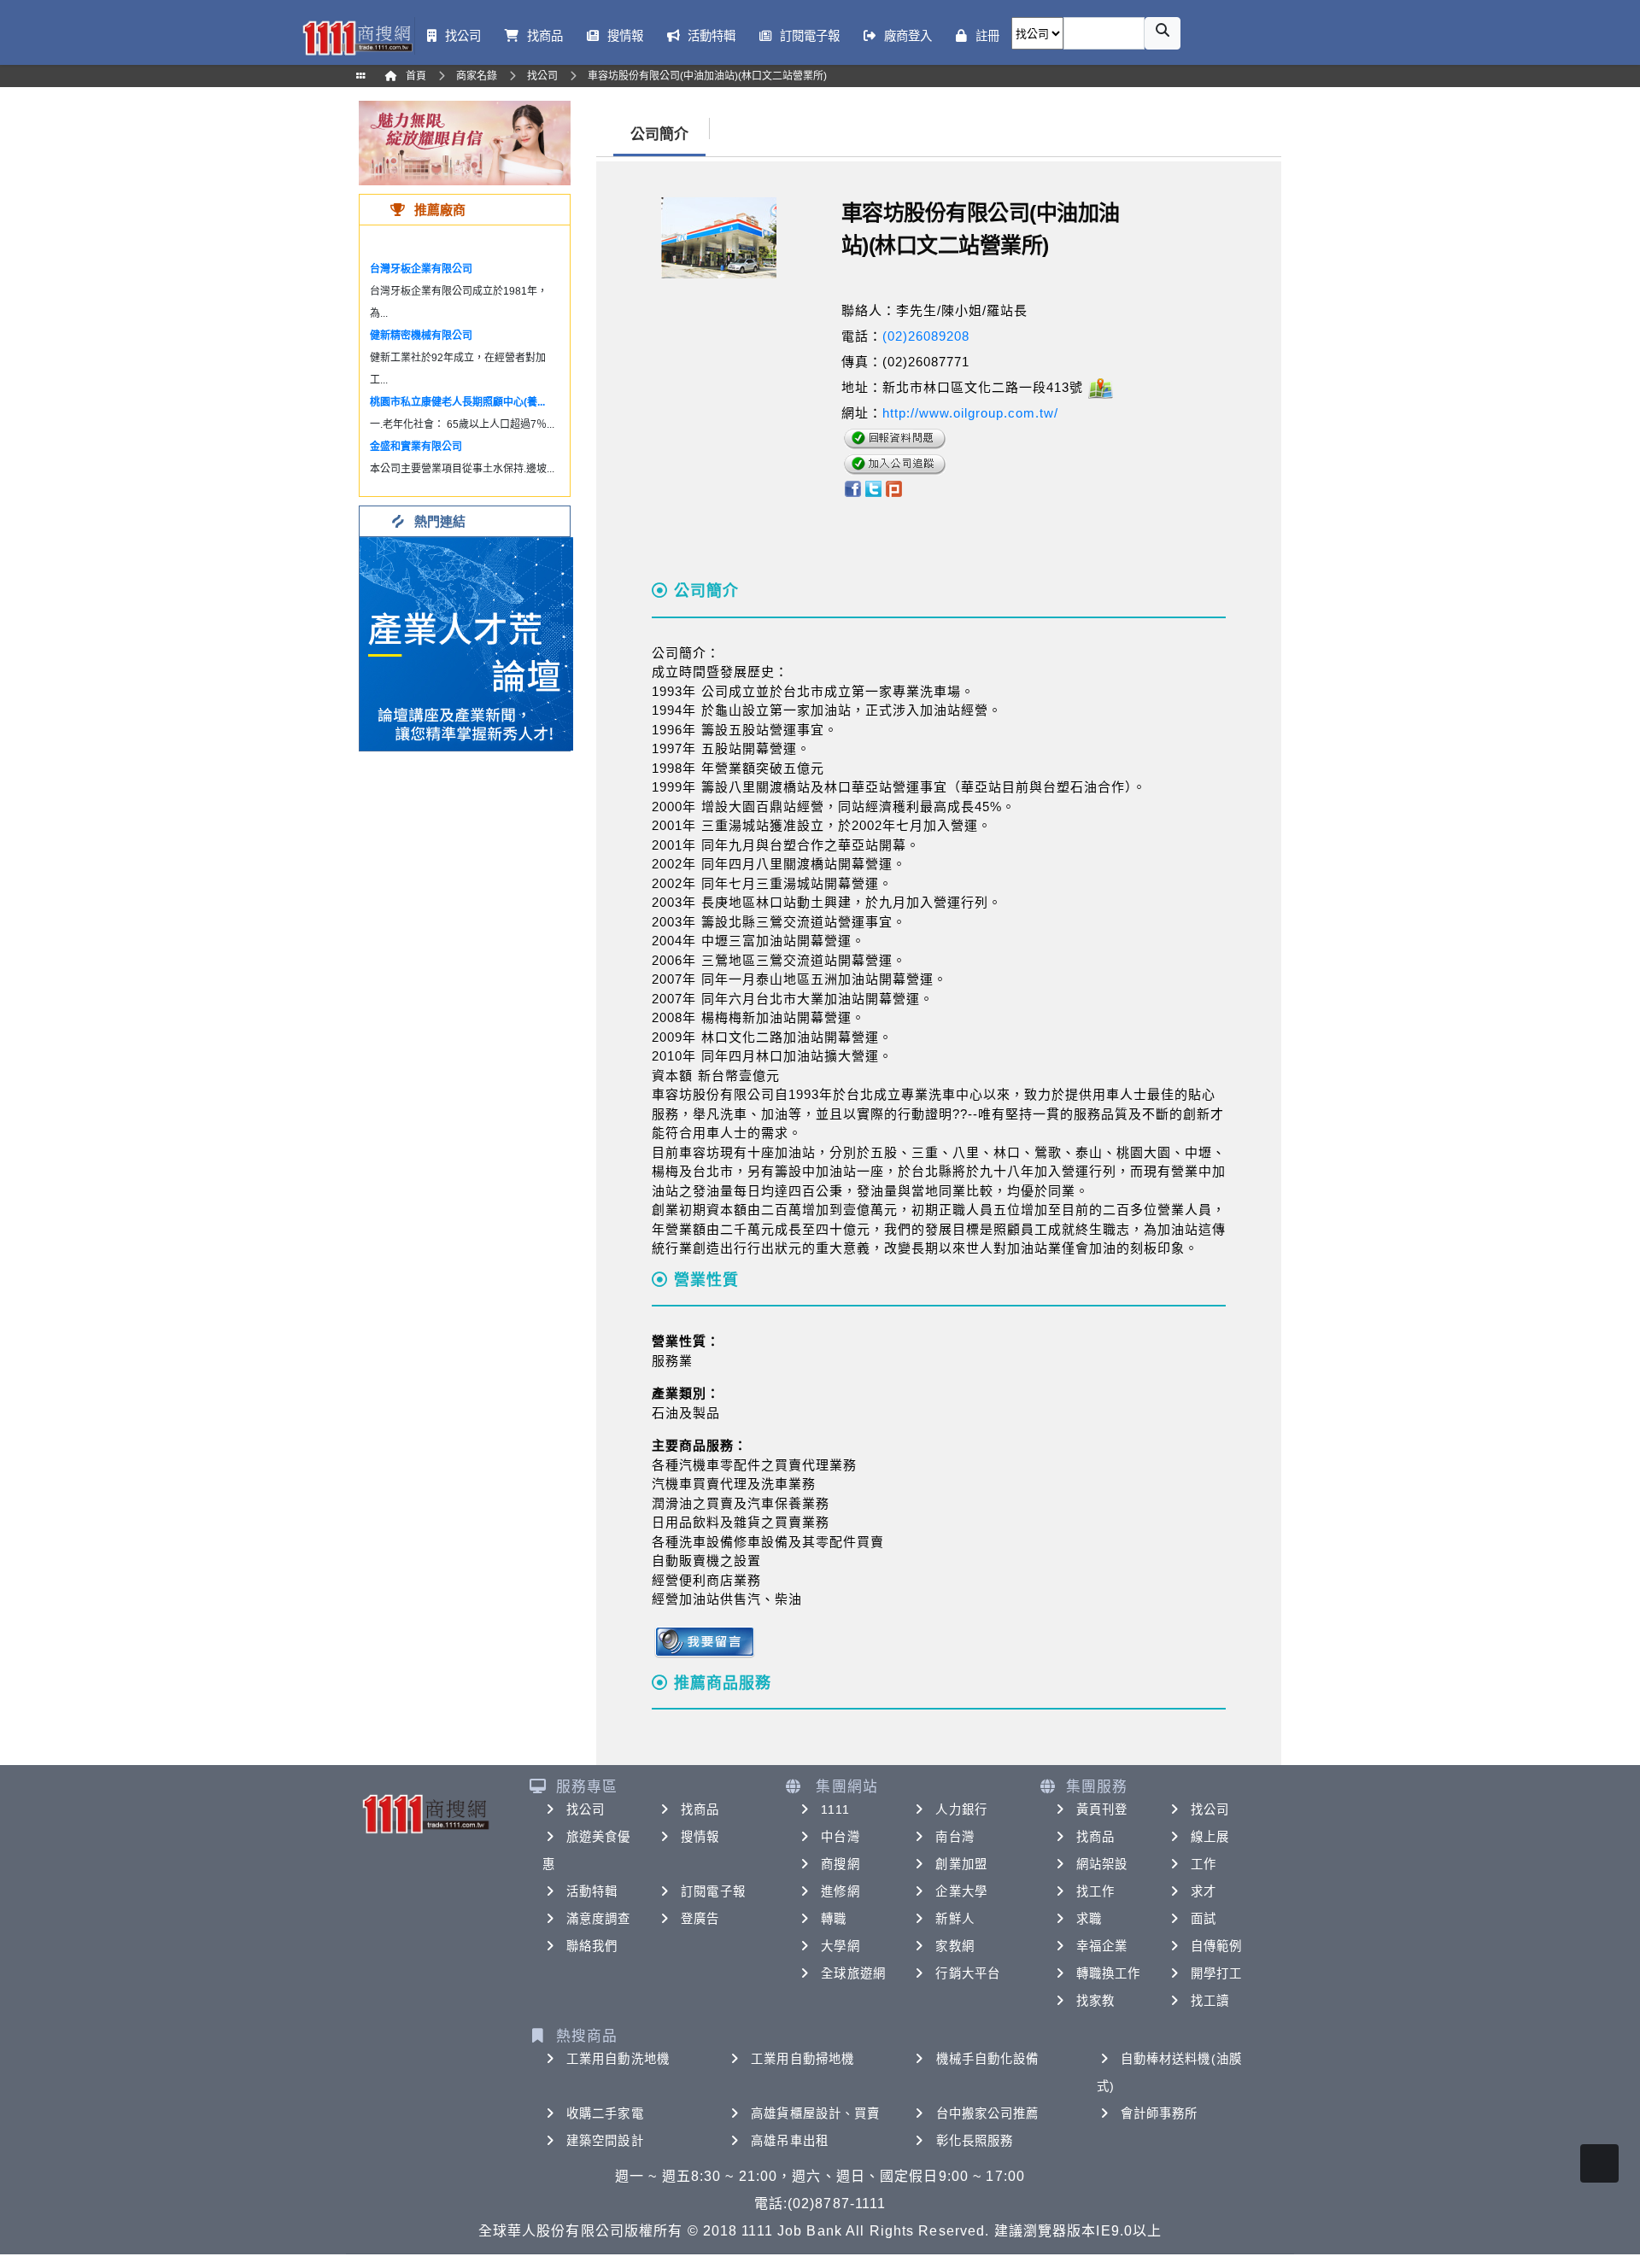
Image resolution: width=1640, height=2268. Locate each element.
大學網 (840, 1946)
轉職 (834, 1919)
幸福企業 (1102, 1946)
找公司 (586, 1809)
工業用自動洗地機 (618, 2059)
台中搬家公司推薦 (988, 2113)
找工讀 (1210, 2001)
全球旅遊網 (853, 1973)
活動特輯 (592, 1891)
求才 (1204, 1891)
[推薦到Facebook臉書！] (852, 488)
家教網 (955, 1946)
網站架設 (1102, 1864)
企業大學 (961, 1891)
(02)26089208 (926, 336)
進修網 (840, 1891)
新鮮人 (955, 1919)
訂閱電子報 (713, 1891)
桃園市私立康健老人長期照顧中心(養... (457, 402)
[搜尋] (1163, 33)
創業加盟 (961, 1864)
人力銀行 (961, 1809)
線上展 (1210, 1837)
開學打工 (1216, 1973)
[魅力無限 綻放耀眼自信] (465, 142)
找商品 (700, 1809)
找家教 (1095, 2001)
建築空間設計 (605, 2141)
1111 (835, 1809)
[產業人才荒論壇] (466, 643)
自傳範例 (1216, 1946)
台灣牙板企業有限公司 (421, 269)
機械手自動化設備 (988, 2059)
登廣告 (700, 1919)
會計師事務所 (1160, 2113)
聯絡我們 (592, 1946)
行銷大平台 (968, 1973)
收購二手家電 (605, 2113)
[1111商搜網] (357, 36)
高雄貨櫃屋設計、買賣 (815, 2113)
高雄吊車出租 (790, 2141)
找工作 (1095, 1891)
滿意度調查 (599, 1919)
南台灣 (955, 1837)
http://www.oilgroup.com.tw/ (970, 413)
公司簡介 (659, 134)
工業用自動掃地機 (802, 2059)
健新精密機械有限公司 (421, 336)
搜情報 (700, 1837)
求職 (1089, 1919)
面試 (1204, 1919)
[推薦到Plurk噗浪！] (894, 488)
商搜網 (840, 1864)
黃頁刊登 (1102, 1809)
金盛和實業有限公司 (416, 447)
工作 (1204, 1864)
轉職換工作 (1109, 1973)
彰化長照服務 (975, 2141)
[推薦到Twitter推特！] (873, 488)
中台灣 (840, 1837)
